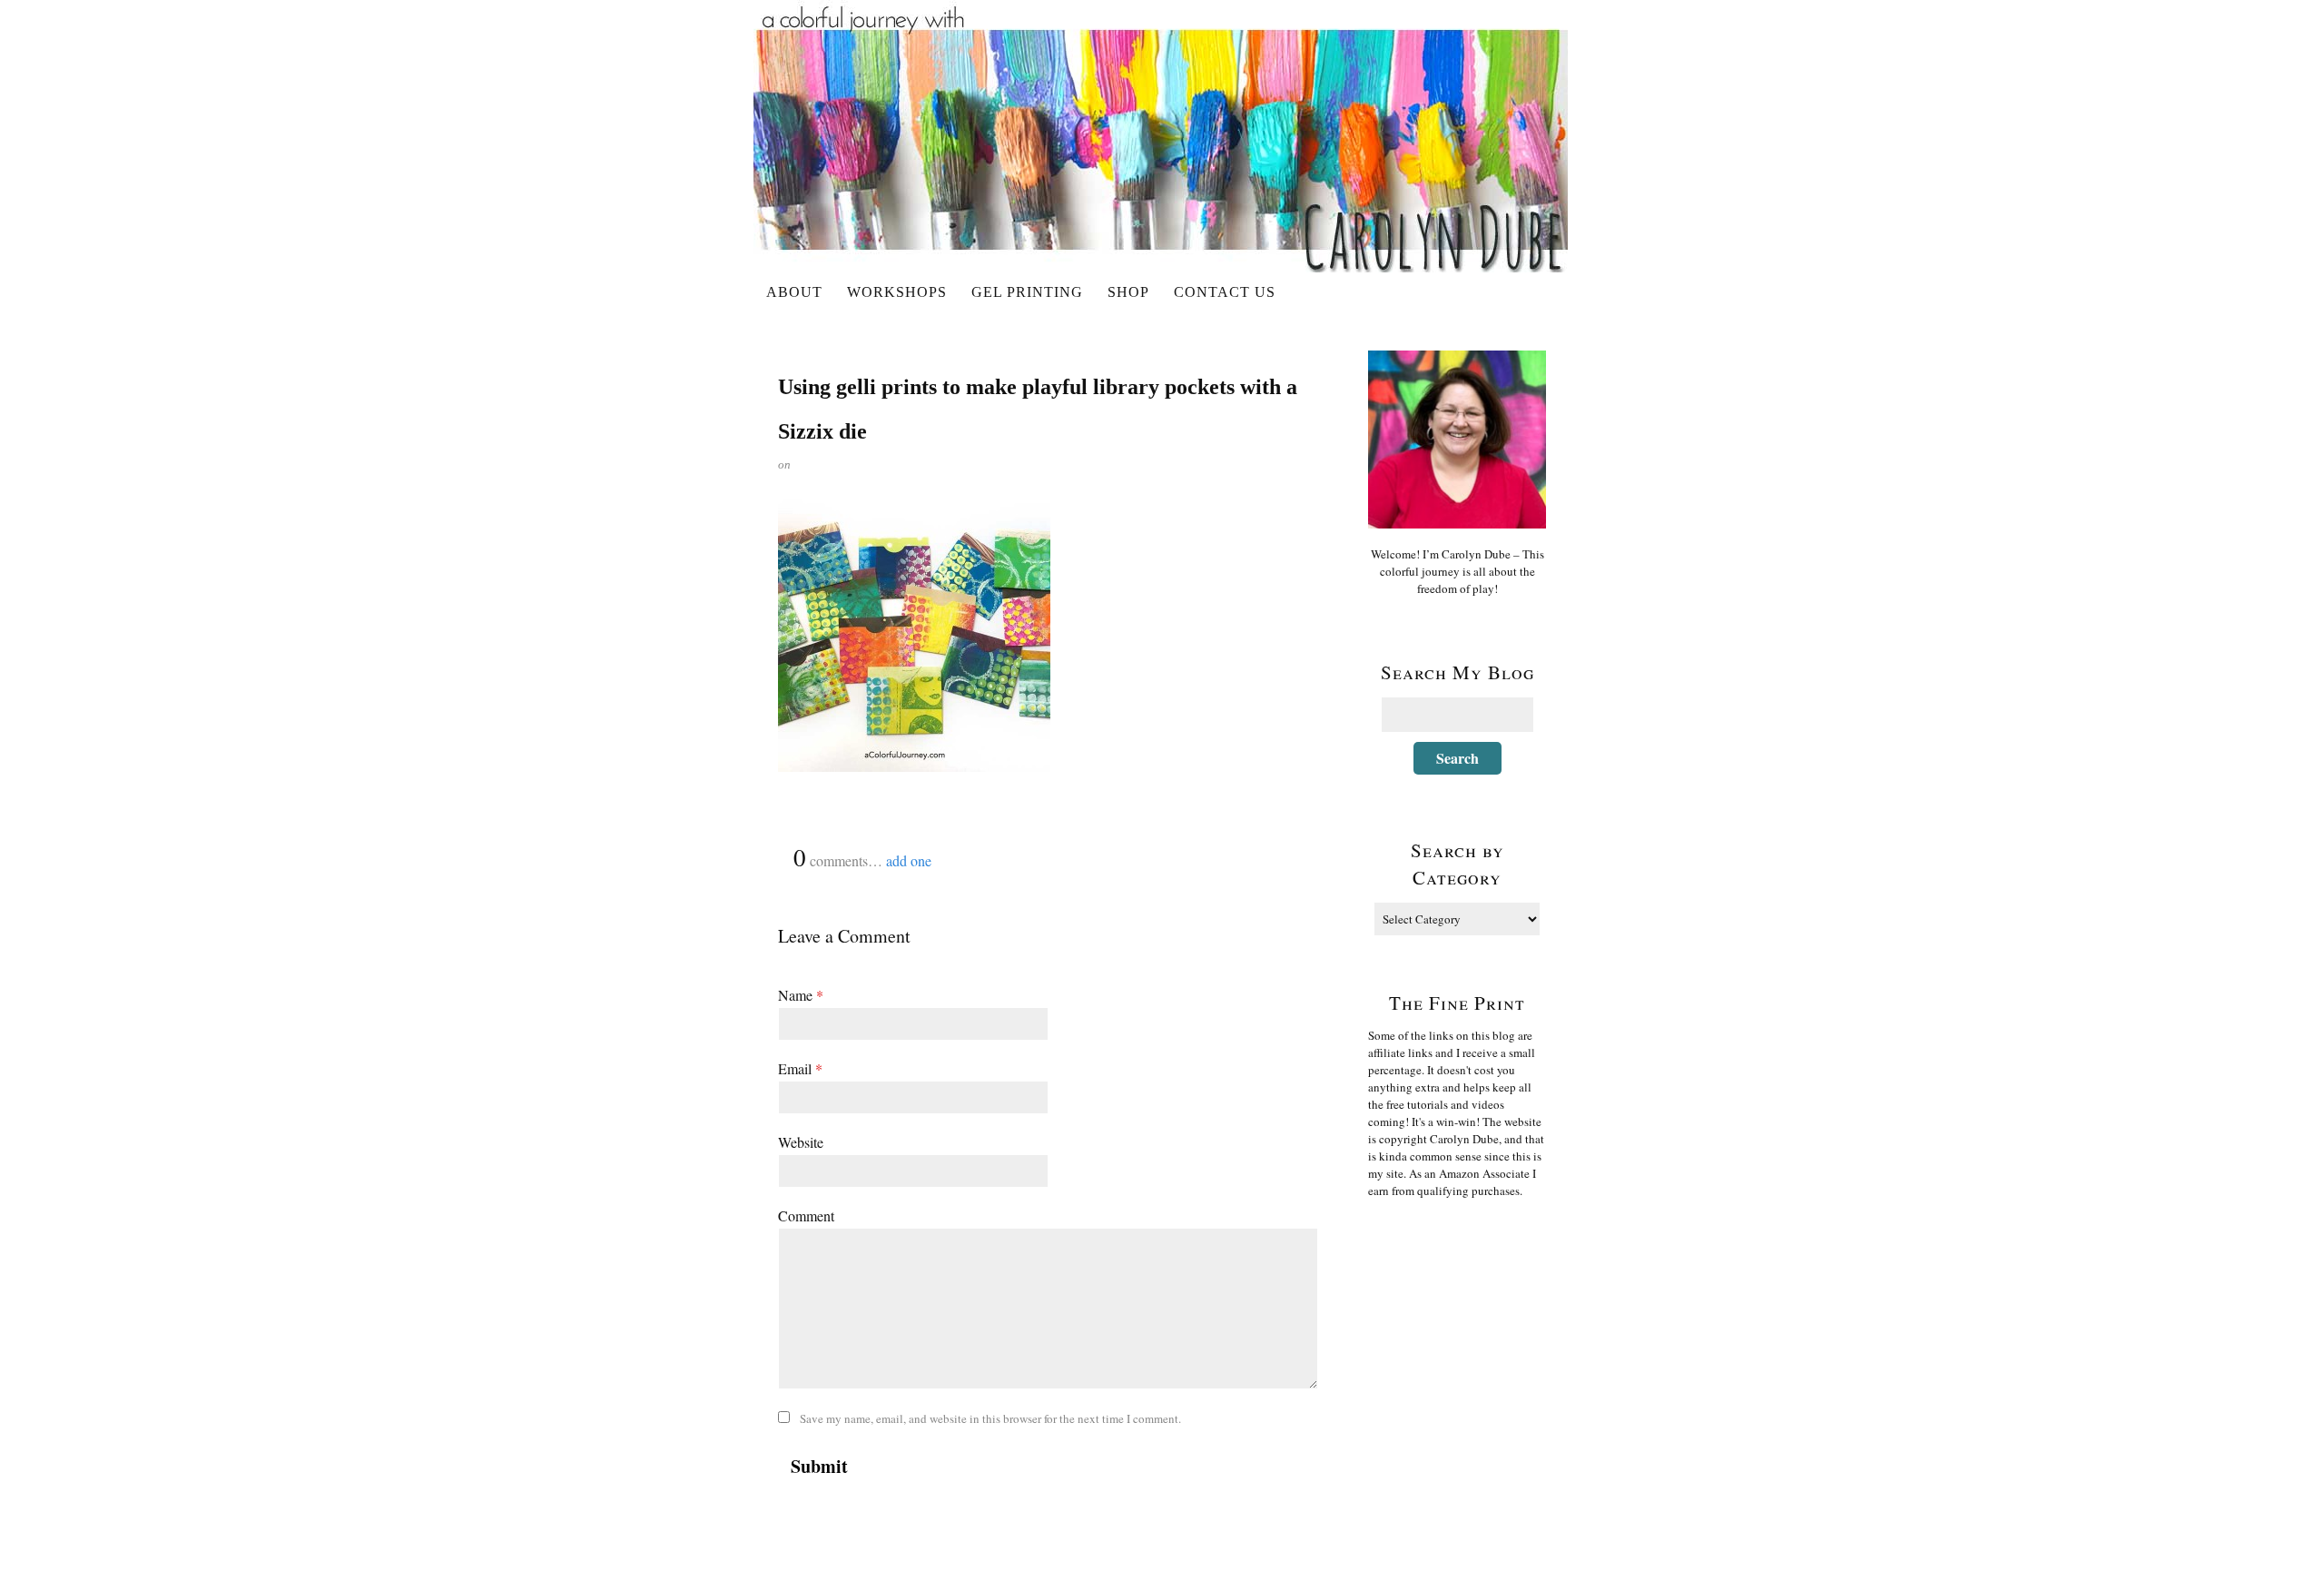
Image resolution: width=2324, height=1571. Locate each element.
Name (801, 995)
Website (801, 1142)
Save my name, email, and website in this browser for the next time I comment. (990, 1418)
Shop (1128, 292)
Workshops (897, 292)
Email (800, 1068)
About (794, 292)
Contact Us (1225, 292)
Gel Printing (1027, 292)
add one (909, 860)
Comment (806, 1215)
